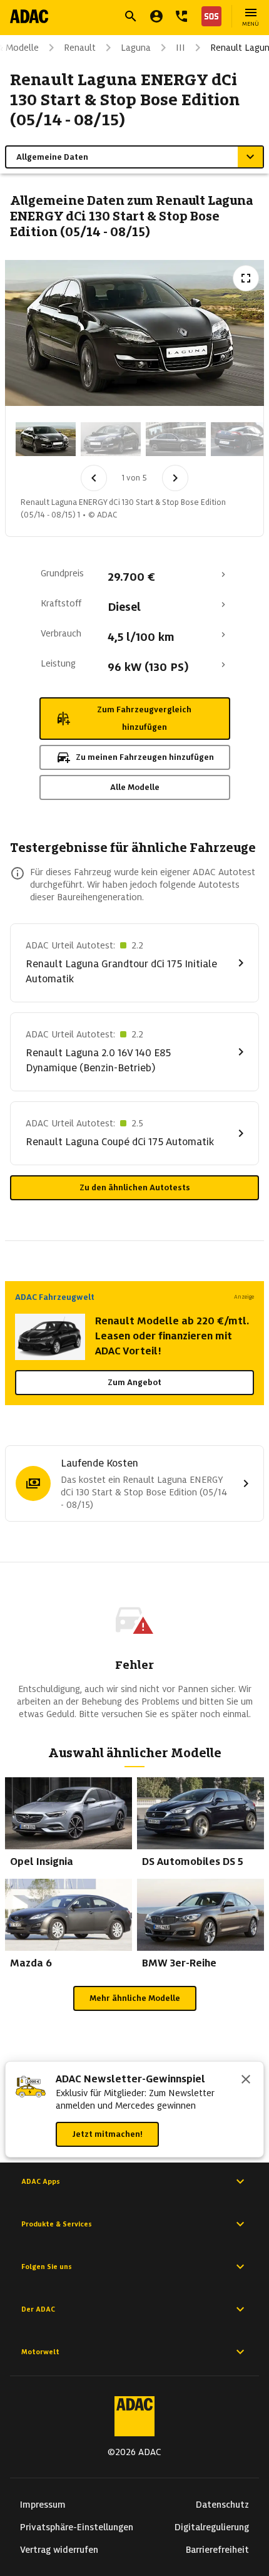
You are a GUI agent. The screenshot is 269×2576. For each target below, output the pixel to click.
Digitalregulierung (212, 2527)
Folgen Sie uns (47, 2267)
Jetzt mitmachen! (107, 2134)
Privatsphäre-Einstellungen (77, 2527)
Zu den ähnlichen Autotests (135, 1187)
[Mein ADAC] (156, 16)
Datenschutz (222, 2505)
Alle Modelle (135, 787)
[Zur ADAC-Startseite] (29, 16)
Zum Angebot (134, 1382)
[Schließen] (246, 2080)
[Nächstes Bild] (175, 478)
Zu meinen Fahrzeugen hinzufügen (145, 757)
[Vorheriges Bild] (94, 478)
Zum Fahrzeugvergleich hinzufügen (144, 718)
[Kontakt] (181, 16)
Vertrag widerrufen (59, 2550)
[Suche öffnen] (131, 16)
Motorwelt (40, 2352)
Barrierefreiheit (217, 2550)
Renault (80, 48)
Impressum (43, 2505)
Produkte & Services (57, 2224)
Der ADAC (38, 2309)
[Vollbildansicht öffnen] (246, 278)
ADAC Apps (41, 2181)
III (180, 48)
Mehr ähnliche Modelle (135, 1998)
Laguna (136, 48)
